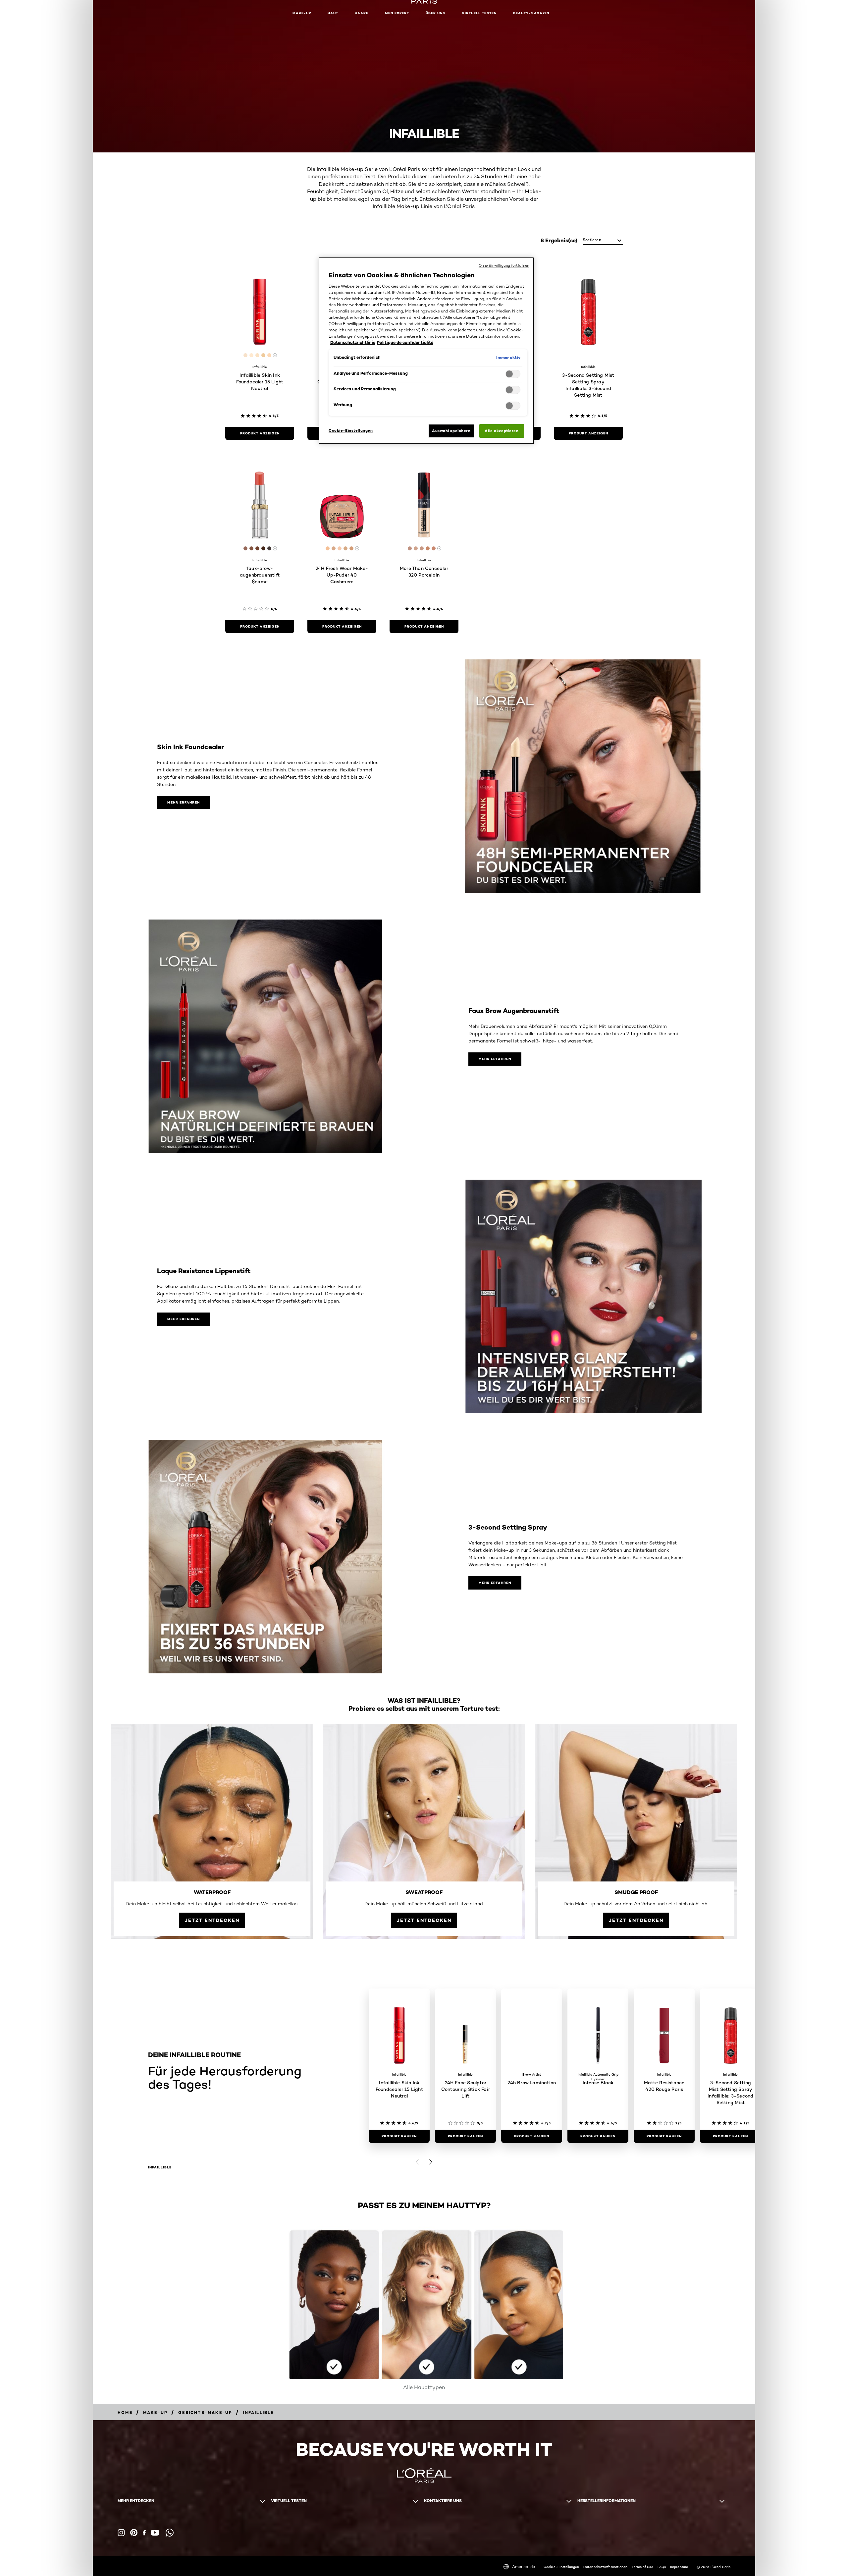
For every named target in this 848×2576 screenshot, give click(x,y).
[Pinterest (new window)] (134, 2533)
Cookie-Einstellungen (561, 2567)
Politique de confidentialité (405, 342)
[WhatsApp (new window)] (170, 2533)
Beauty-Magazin (531, 13)
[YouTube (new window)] (155, 2533)
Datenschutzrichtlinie (353, 342)
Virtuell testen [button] (479, 13)
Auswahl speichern (451, 431)
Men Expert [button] (397, 13)
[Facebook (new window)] (144, 2533)
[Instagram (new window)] (121, 2533)
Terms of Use (642, 2567)
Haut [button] (333, 13)
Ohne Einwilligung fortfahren (504, 265)
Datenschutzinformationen (605, 2567)
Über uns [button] (435, 13)
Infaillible (160, 2167)
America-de (524, 2567)
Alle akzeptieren (502, 431)
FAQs (662, 2567)
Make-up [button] (302, 13)
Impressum (679, 2567)
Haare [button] (362, 13)
